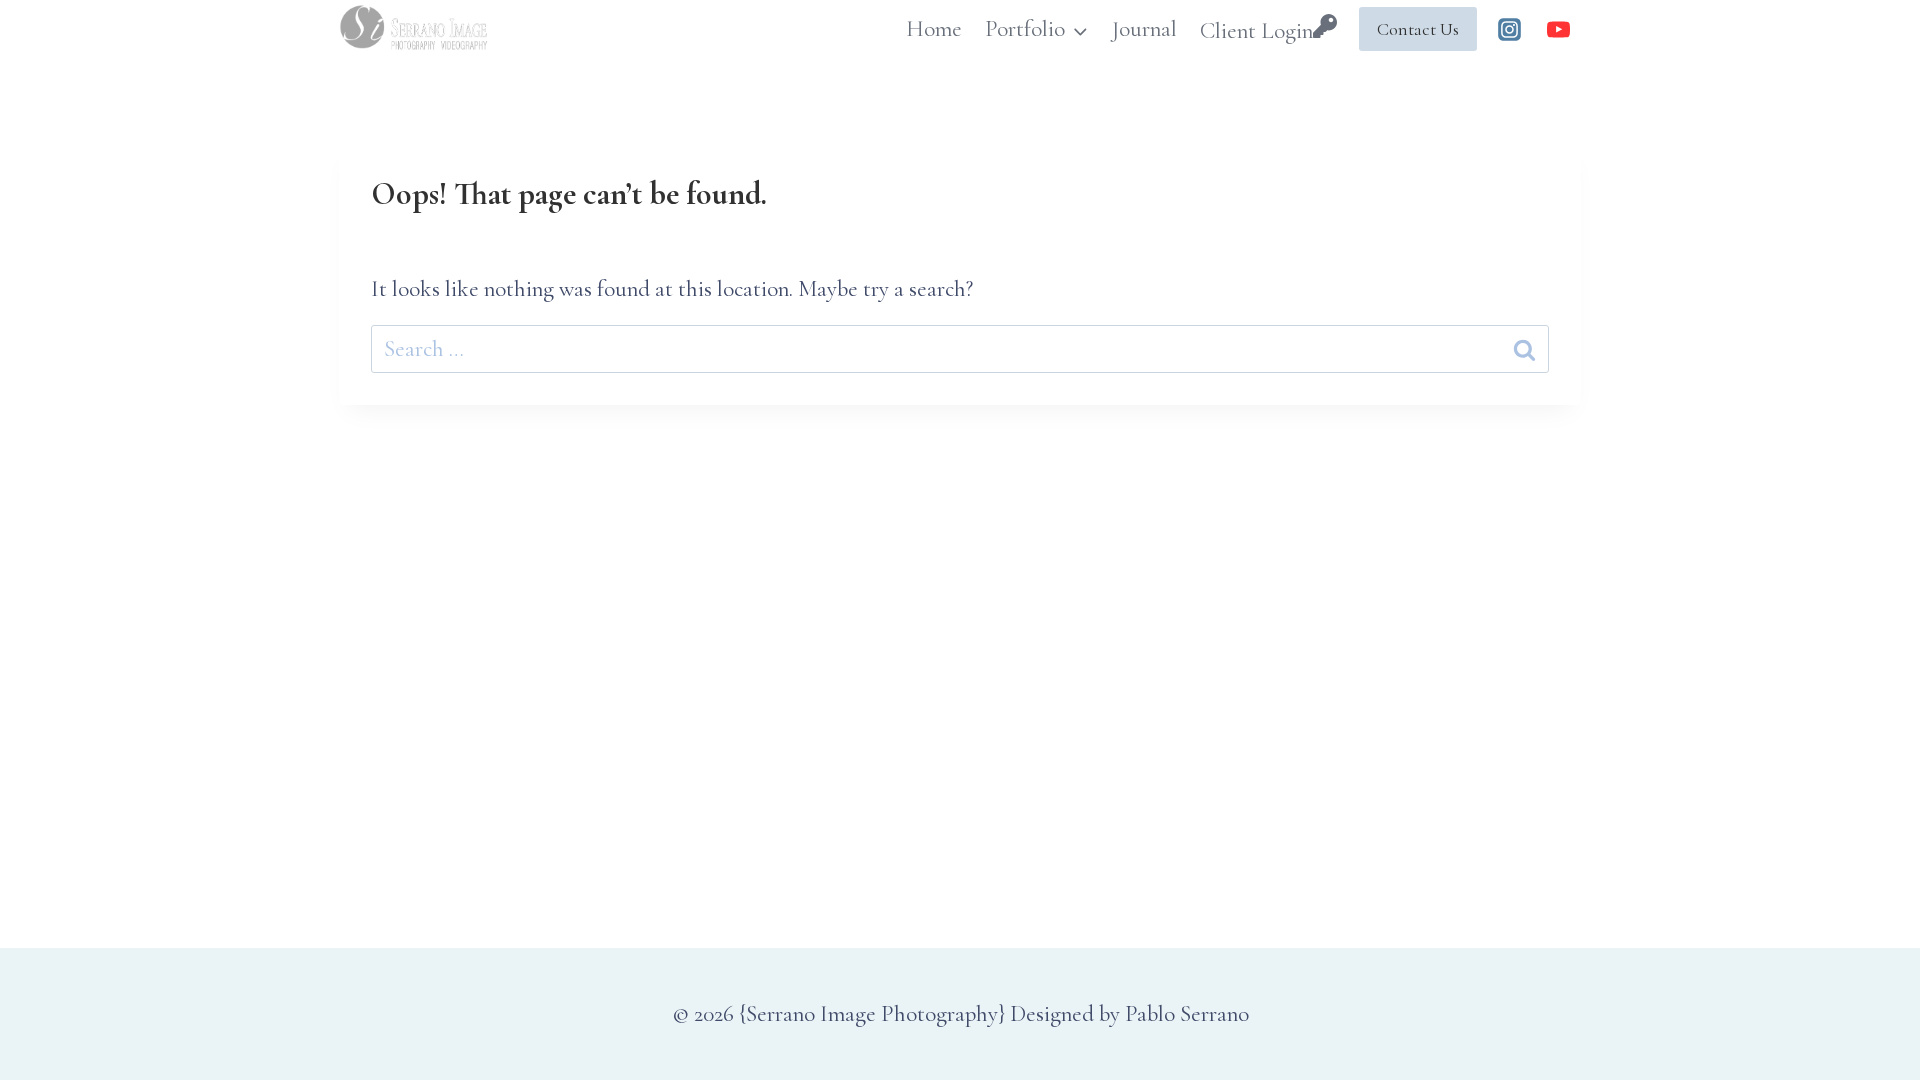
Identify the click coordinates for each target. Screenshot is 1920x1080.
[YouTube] (1558, 29)
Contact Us (1418, 29)
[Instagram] (1510, 29)
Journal (1144, 29)
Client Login (1256, 31)
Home (934, 29)
